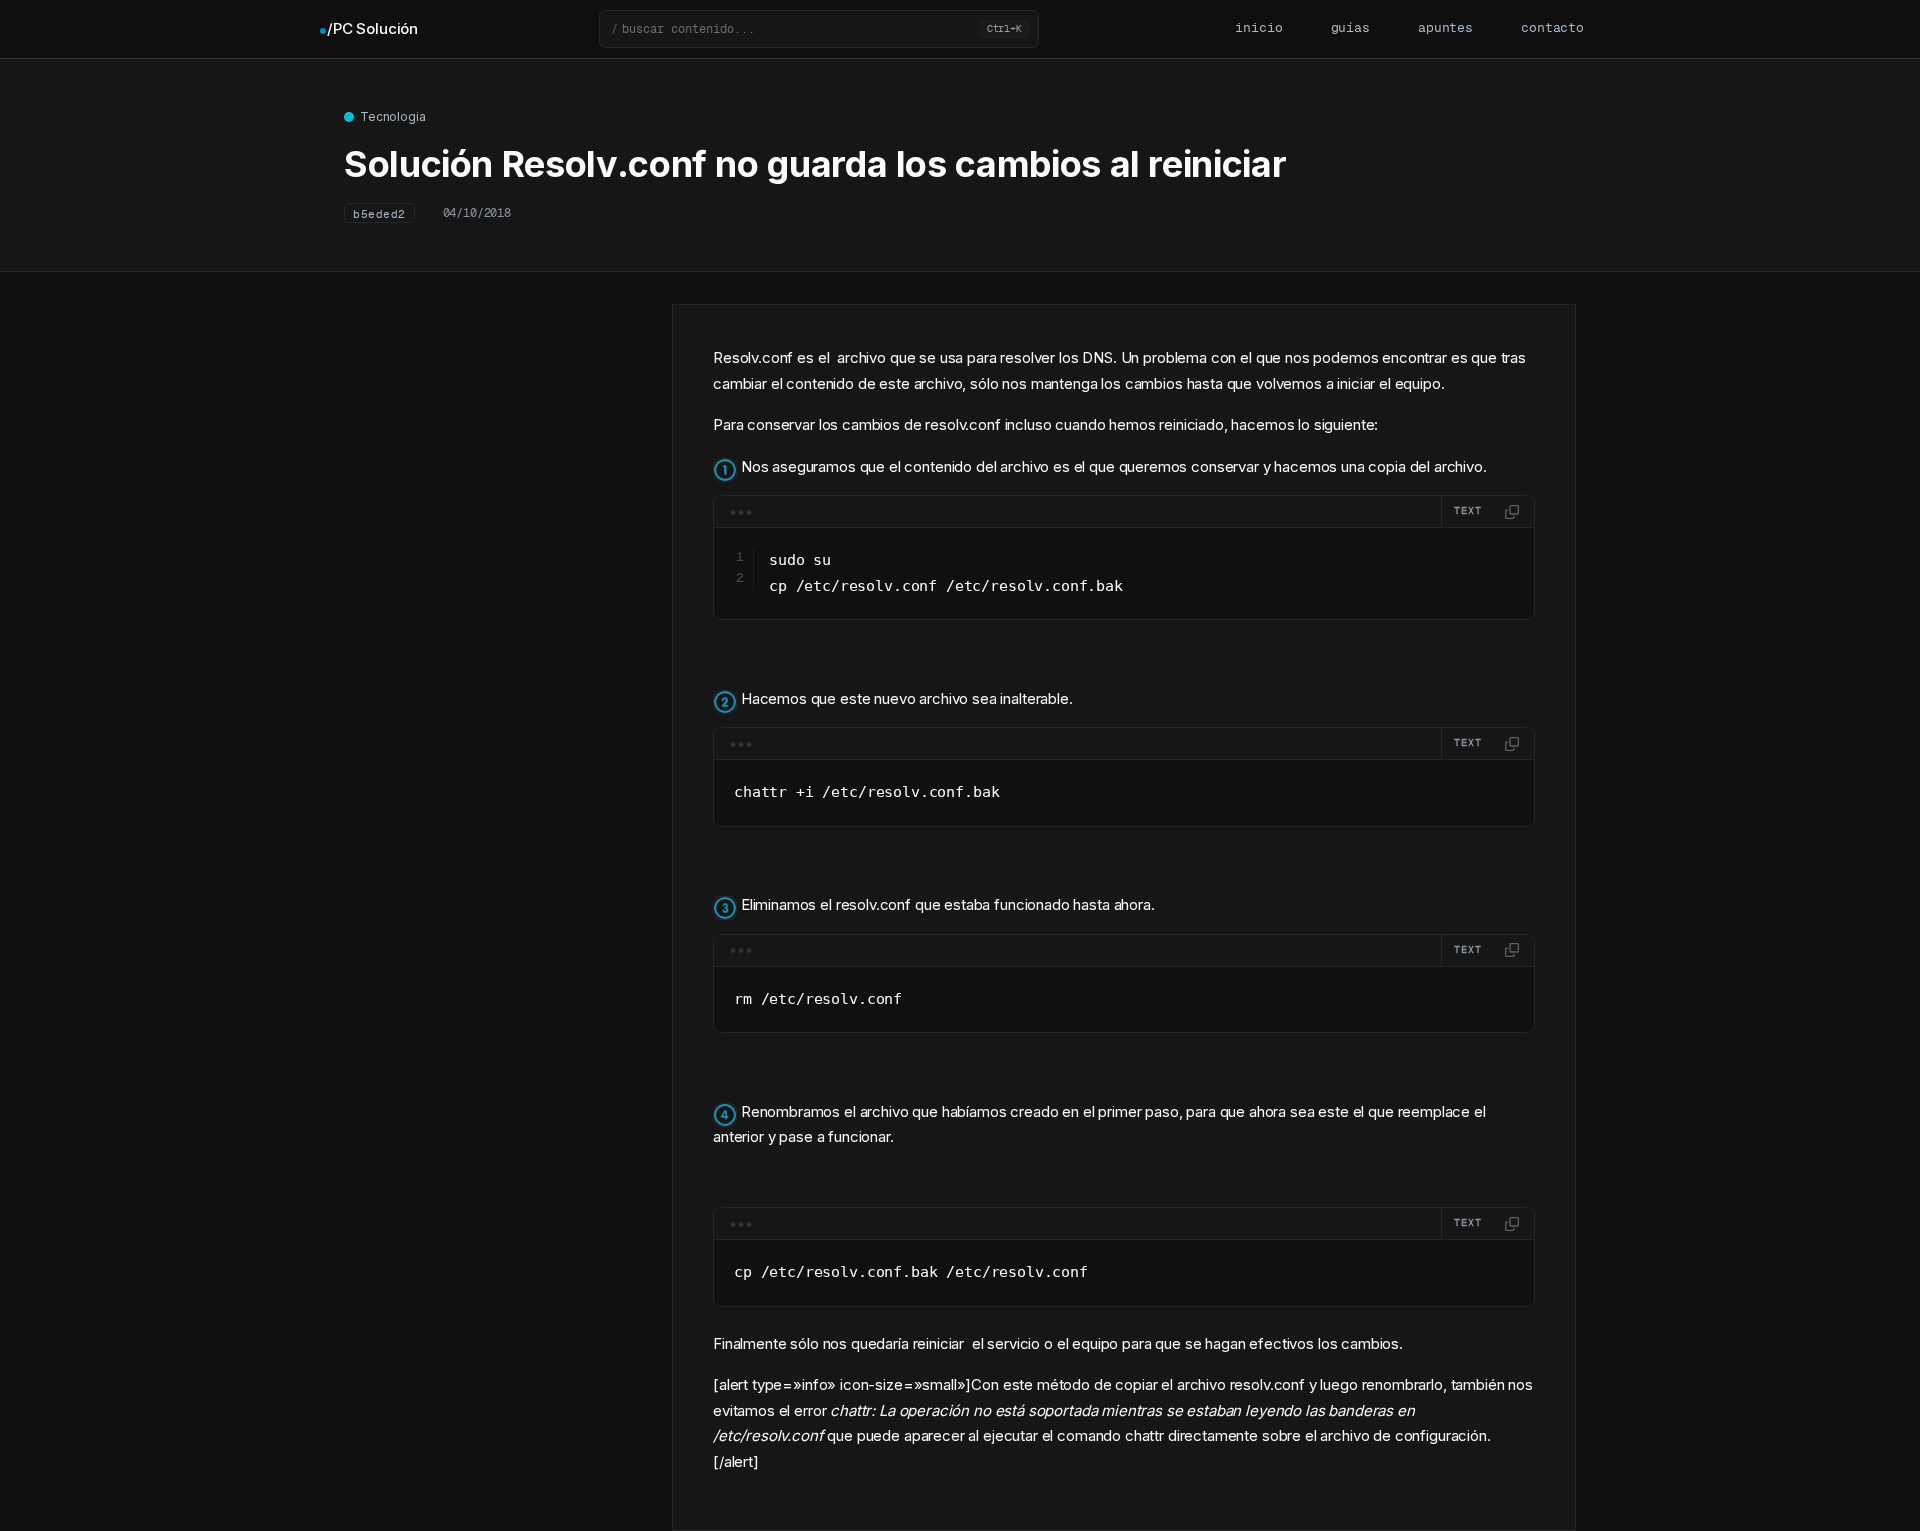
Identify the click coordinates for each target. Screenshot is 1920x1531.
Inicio (1258, 28)
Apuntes (1445, 28)
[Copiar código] (1512, 512)
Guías (1350, 28)
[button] (819, 29)
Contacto (1552, 28)
